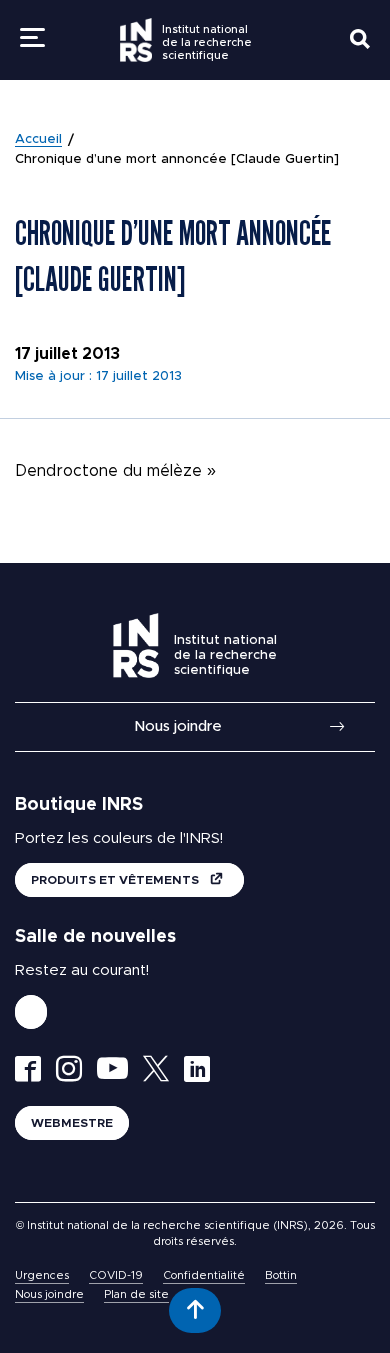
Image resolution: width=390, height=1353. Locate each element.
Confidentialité (204, 1275)
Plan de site (136, 1294)
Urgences (42, 1275)
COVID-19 (116, 1275)
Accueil (38, 139)
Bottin (281, 1275)
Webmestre (72, 1123)
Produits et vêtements (116, 880)
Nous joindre (178, 726)
